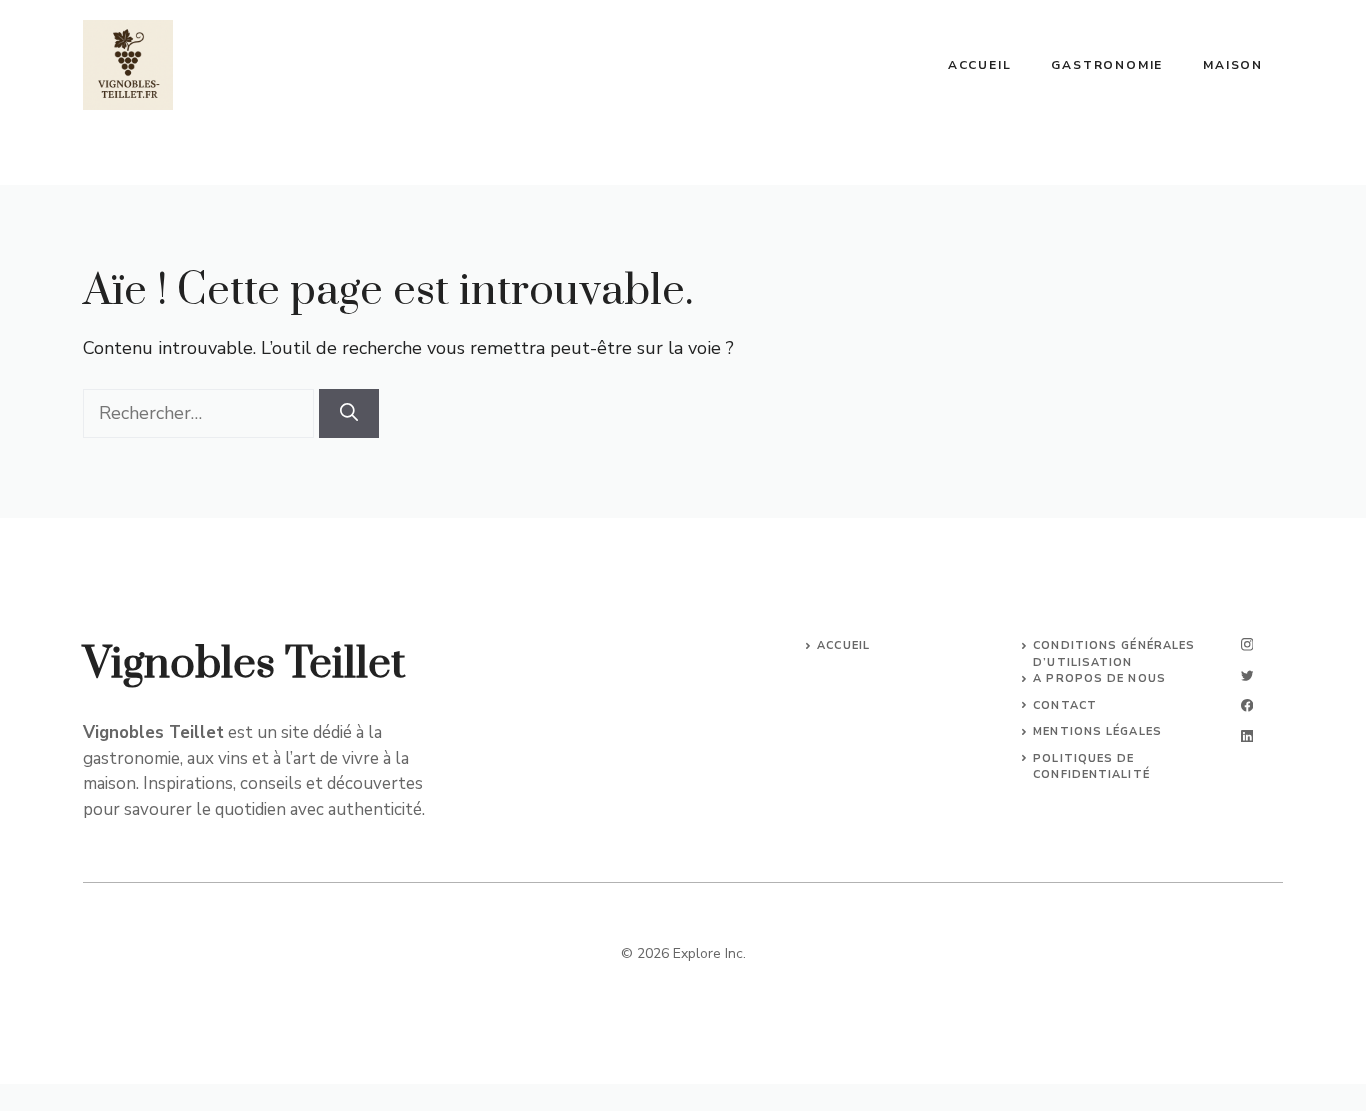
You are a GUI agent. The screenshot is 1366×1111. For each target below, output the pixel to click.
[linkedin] (1247, 736)
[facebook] (1247, 705)
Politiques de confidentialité (1091, 767)
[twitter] (1247, 675)
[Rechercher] (349, 413)
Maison (1233, 65)
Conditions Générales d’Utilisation (1114, 654)
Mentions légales (1097, 731)
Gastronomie (1107, 65)
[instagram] (1247, 644)
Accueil (980, 65)
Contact (1065, 705)
